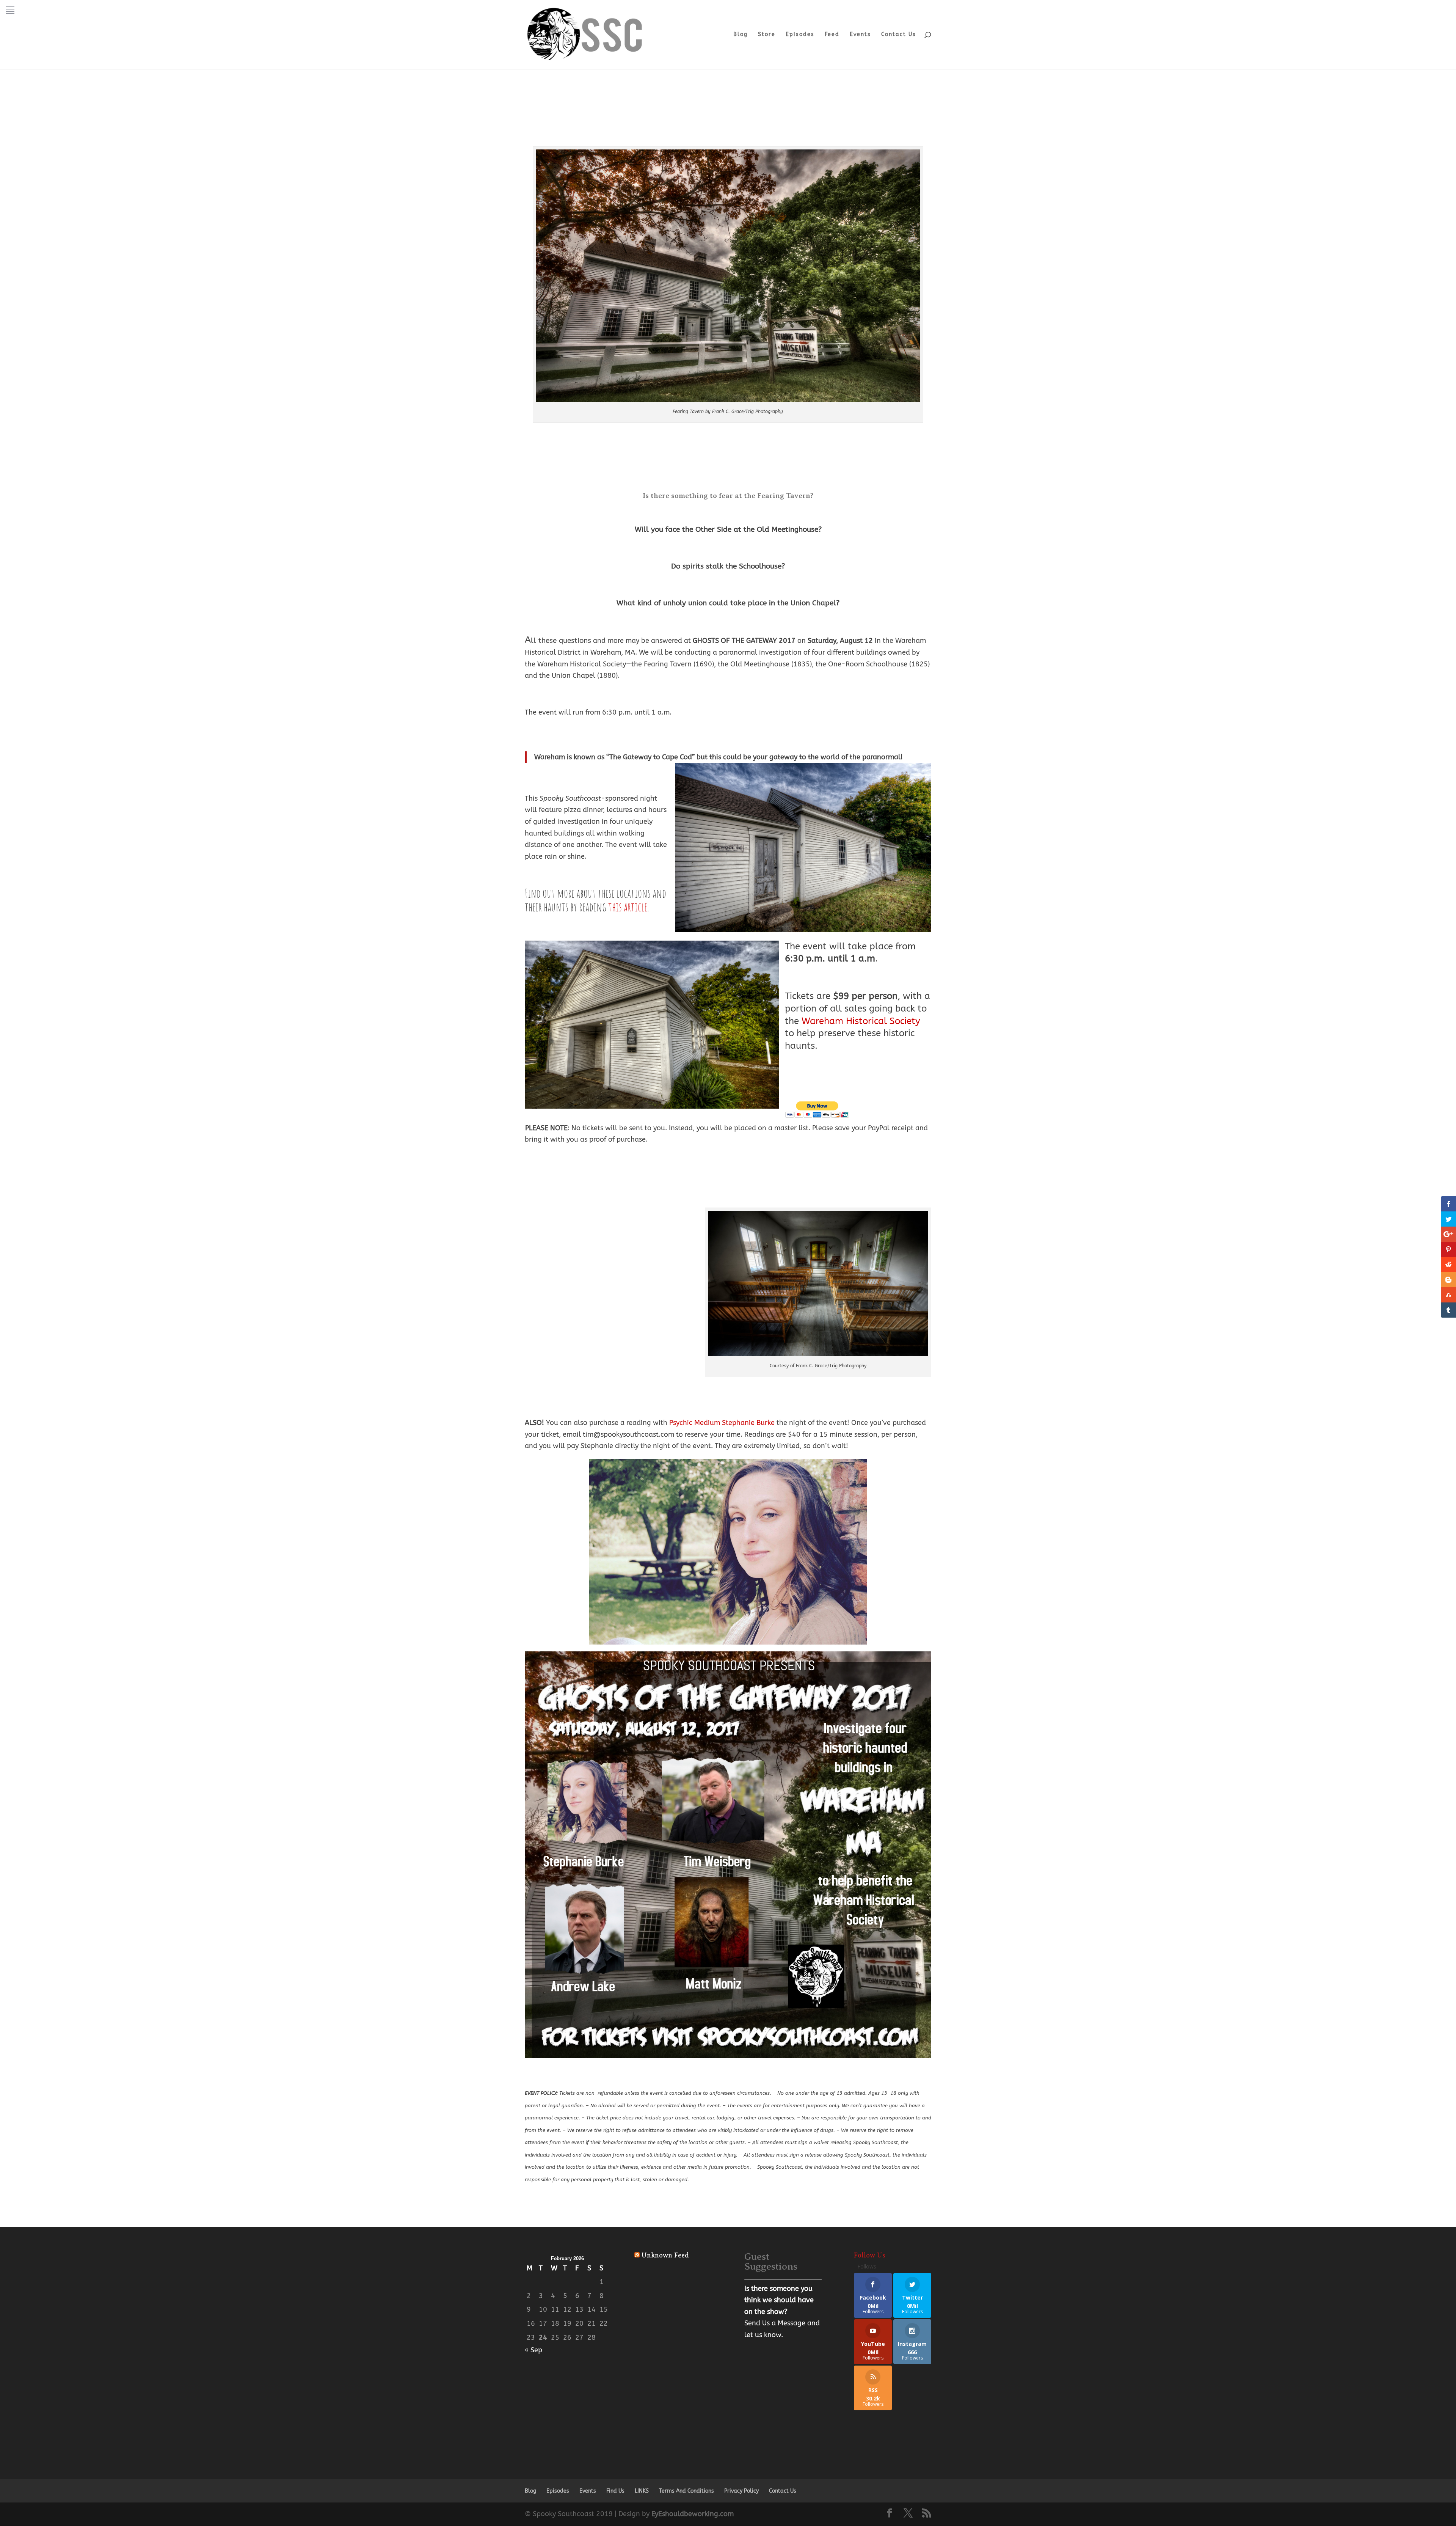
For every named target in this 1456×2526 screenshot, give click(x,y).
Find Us (615, 2491)
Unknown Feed (665, 2255)
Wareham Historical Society (861, 1021)
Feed (832, 35)
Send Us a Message (775, 2323)
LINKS (642, 2491)
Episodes (800, 35)
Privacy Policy (741, 2491)
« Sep (533, 2350)
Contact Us (899, 35)
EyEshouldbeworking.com (693, 2514)
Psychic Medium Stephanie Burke (722, 1423)
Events (860, 35)
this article (628, 907)
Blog (741, 35)
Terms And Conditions (686, 2491)
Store (767, 35)
